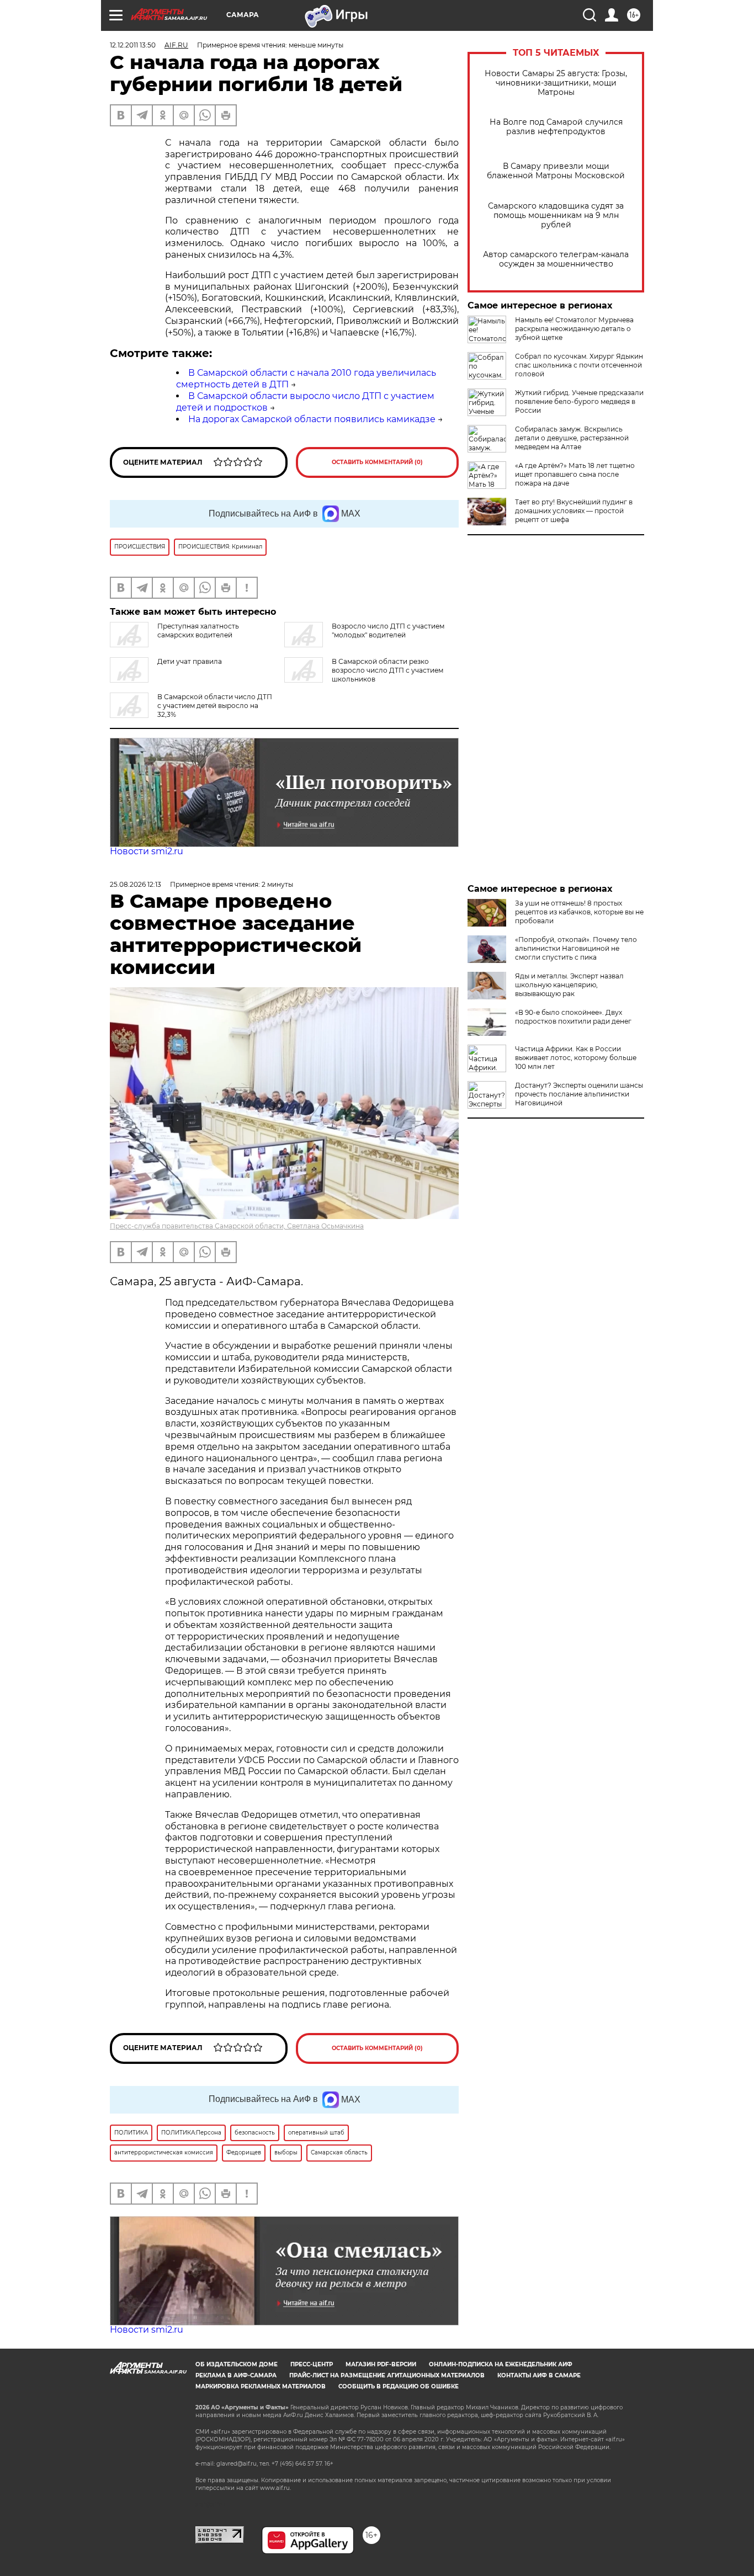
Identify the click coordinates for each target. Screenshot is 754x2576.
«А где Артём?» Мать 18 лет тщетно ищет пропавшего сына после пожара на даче (575, 474)
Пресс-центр (312, 2364)
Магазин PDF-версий (381, 2364)
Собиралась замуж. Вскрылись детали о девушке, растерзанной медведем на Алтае (572, 438)
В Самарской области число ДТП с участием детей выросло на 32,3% (215, 706)
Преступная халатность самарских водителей (198, 630)
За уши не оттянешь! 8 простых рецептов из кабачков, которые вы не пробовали (579, 912)
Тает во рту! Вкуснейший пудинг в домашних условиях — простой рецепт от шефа (574, 511)
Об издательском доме (237, 2364)
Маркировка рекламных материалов (261, 2386)
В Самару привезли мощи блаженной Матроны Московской (556, 171)
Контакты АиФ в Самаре (539, 2375)
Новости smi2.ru (147, 851)
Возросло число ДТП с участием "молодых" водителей (388, 630)
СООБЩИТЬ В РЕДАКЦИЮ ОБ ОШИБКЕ (399, 2386)
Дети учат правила (190, 661)
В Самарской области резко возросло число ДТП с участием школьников (387, 670)
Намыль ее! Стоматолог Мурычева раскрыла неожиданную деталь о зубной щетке (574, 329)
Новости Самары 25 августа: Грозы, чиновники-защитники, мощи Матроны (556, 83)
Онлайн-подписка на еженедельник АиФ (501, 2364)
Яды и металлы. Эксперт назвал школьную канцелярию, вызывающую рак (569, 985)
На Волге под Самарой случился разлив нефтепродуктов (556, 127)
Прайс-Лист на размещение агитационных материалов (387, 2375)
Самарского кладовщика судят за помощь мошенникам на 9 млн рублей (556, 215)
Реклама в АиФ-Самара (236, 2375)
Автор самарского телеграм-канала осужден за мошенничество (556, 259)
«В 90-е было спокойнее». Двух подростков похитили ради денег (573, 1017)
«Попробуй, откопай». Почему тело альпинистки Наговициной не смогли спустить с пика (576, 948)
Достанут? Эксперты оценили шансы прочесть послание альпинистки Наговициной (579, 1094)
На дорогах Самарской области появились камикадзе (312, 419)
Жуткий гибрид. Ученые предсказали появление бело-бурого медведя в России (579, 401)
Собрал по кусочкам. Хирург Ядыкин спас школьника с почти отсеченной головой (579, 365)
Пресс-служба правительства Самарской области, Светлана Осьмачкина (237, 1226)
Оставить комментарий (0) (377, 462)
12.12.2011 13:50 (133, 45)
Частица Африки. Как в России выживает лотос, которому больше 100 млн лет (576, 1058)
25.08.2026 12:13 (136, 884)
